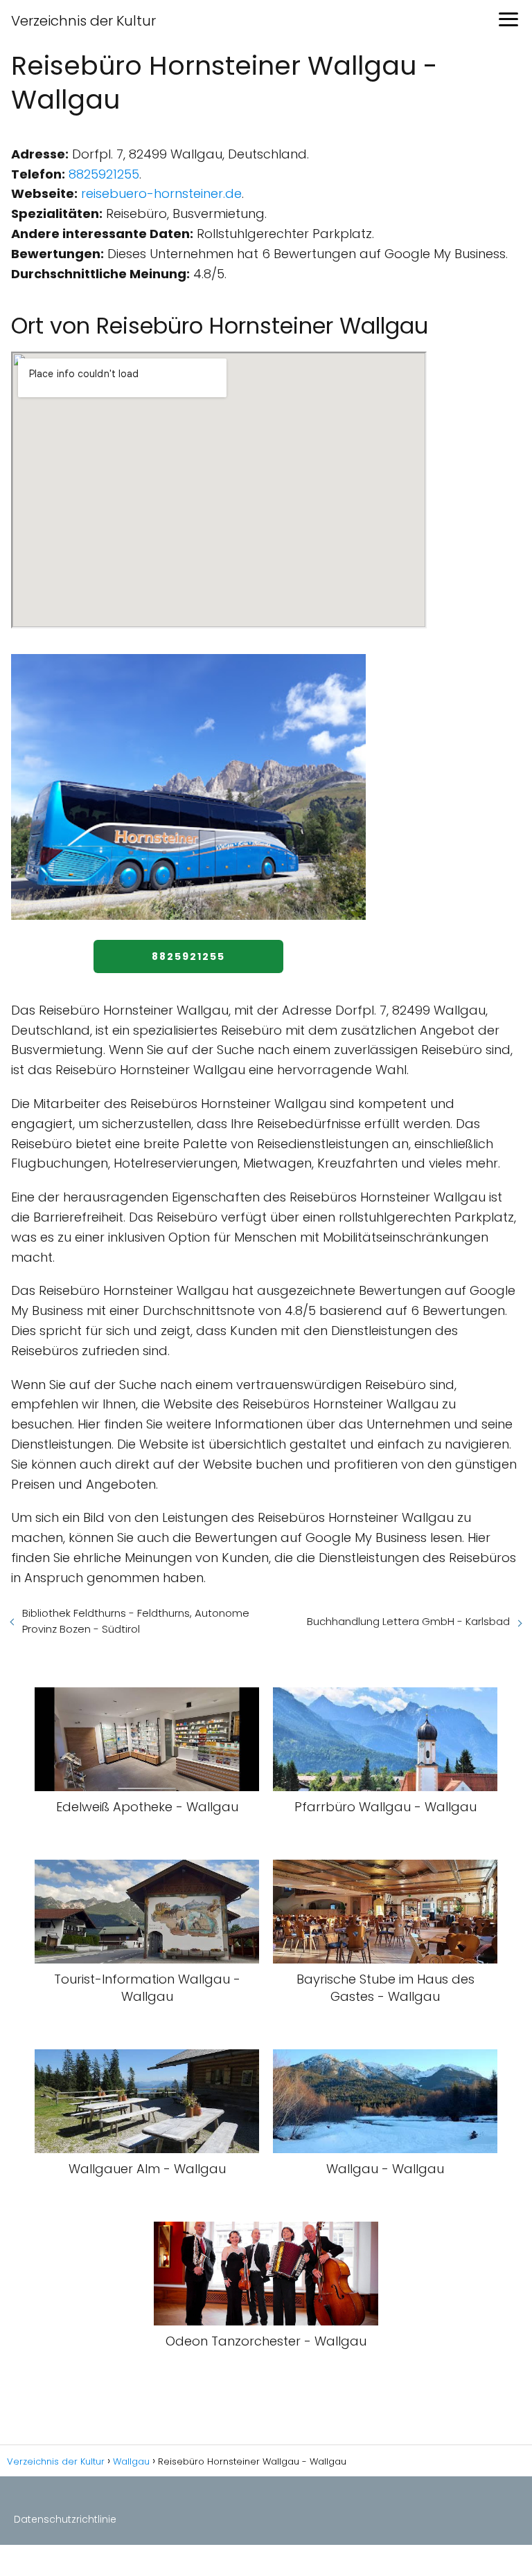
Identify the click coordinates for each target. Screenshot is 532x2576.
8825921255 (104, 174)
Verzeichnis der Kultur (83, 21)
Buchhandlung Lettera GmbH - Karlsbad (408, 1621)
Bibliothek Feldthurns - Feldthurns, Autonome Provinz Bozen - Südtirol (136, 1621)
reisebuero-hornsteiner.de (161, 193)
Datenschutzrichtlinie (65, 2519)
